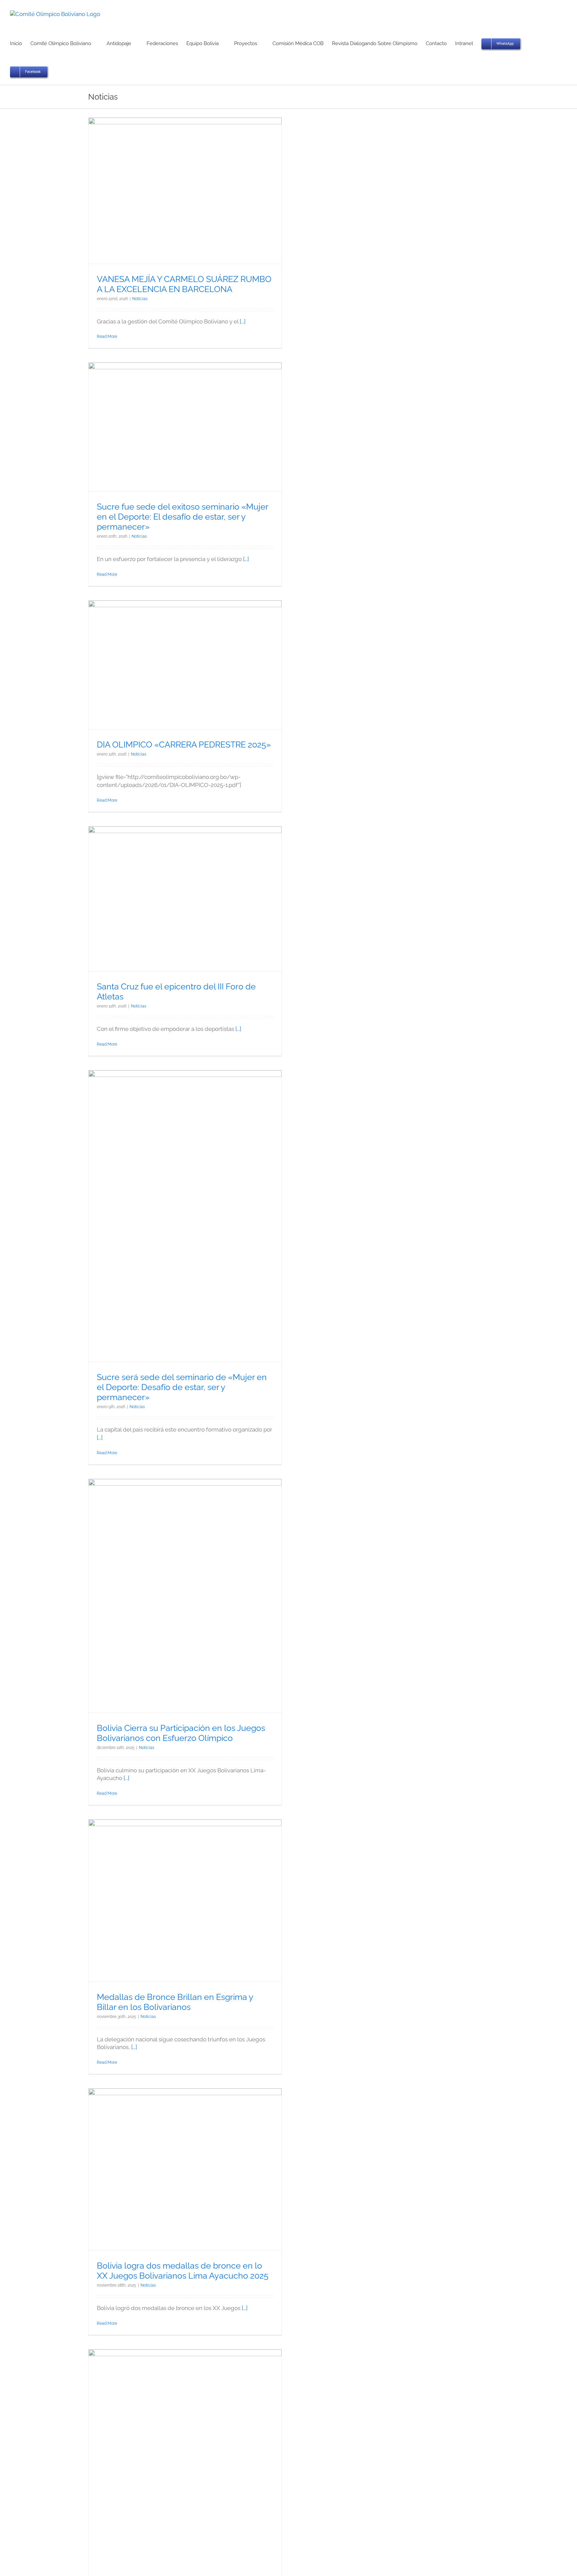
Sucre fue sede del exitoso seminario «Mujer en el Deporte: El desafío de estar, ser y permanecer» (182, 517)
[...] (243, 321)
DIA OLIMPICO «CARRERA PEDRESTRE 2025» (184, 744)
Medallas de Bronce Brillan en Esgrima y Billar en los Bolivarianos (175, 2002)
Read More (107, 336)
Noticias (140, 299)
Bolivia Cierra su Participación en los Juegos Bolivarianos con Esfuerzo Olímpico (181, 1733)
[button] (58, 71)
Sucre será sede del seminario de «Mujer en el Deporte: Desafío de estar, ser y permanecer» (182, 1387)
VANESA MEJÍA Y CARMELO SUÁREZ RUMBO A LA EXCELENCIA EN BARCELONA (184, 284)
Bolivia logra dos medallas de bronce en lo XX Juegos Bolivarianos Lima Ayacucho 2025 (183, 2271)
